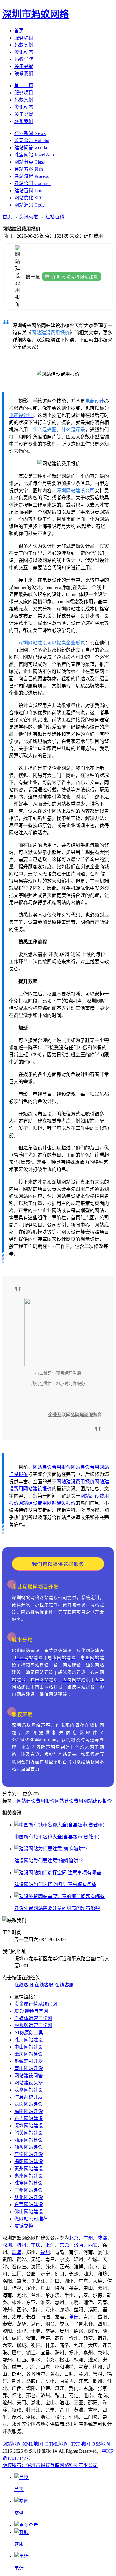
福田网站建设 (29, 2111)
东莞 (64, 2245)
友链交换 (24, 2226)
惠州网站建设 (29, 2169)
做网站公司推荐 (31, 2219)
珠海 (17, 2252)
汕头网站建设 (29, 2147)
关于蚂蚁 (24, 66)
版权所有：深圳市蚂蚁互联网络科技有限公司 (50, 2465)
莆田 (74, 2317)
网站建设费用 (85, 1467)
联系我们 (24, 74)
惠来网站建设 (29, 2176)
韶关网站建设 (29, 2133)
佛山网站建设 (29, 2212)
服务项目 (24, 38)
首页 (19, 31)
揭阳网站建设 (29, 2162)
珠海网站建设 (29, 2040)
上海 (50, 2245)
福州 (45, 2252)
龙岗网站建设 (29, 2104)
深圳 (7, 2245)
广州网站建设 (29, 2190)
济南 (79, 2245)
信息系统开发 (29, 2097)
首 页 (24, 86)
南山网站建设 (29, 2068)
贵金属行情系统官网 (36, 2004)
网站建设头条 (29, 2083)
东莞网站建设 (29, 2205)
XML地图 (33, 2444)
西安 (93, 2245)
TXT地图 (80, 2444)
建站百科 (55, 217)
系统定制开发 (29, 2061)
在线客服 (24, 1985)
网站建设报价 (37, 1489)
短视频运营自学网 (33, 2025)
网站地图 (12, 2444)
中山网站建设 (29, 2047)
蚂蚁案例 (24, 45)
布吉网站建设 (29, 2119)
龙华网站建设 (29, 2090)
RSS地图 (101, 2444)
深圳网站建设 (29, 2126)
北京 (74, 2238)
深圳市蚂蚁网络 (36, 14)
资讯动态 (24, 52)
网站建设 (42, 1467)
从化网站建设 (29, 2197)
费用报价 (61, 1467)
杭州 (21, 2245)
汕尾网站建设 (29, 2140)
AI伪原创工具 (29, 2033)
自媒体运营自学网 (33, 2018)
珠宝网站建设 (29, 2183)
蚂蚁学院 (24, 59)
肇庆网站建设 (29, 2054)
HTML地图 (57, 2444)
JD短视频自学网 (31, 2011)
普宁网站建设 (29, 2154)
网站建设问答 (29, 2076)
